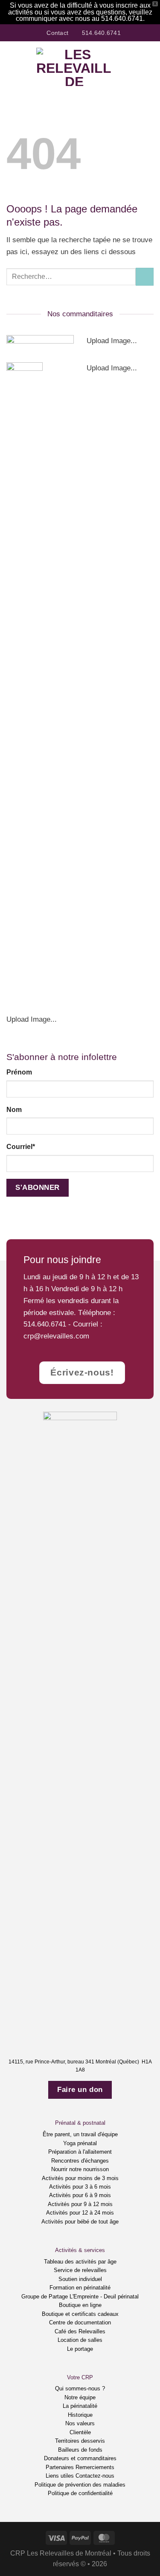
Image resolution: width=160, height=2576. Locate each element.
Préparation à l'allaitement (80, 2152)
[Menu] (12, 67)
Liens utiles (60, 2476)
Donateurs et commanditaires (80, 2458)
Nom (14, 1110)
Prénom (19, 1072)
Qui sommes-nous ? (80, 2388)
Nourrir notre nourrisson (80, 2169)
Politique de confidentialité (80, 2493)
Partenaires (60, 2467)
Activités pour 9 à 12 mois (80, 2204)
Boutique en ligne (80, 2305)
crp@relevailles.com (56, 1336)
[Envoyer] (145, 277)
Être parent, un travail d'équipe (80, 2134)
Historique (80, 2415)
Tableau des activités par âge (80, 2262)
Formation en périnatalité (80, 2288)
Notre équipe (80, 2397)
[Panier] (149, 67)
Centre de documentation (80, 2322)
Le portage (80, 2349)
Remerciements (95, 2467)
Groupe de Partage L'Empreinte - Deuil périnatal (80, 2297)
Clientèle (80, 2432)
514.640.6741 (45, 1324)
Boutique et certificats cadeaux (80, 2314)
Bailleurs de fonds (80, 2450)
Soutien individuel (80, 2279)
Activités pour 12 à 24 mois (80, 2213)
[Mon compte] (135, 67)
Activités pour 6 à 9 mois (80, 2195)
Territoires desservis (80, 2441)
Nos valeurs (80, 2423)
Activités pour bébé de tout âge (80, 2222)
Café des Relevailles (80, 2331)
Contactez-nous (95, 2476)
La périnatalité (80, 2406)
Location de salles (80, 2340)
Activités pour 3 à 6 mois (80, 2187)
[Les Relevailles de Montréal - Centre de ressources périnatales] (74, 67)
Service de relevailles (80, 2270)
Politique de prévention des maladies (80, 2485)
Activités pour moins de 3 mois (80, 2178)
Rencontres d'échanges (80, 2161)
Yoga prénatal (80, 2143)
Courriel (21, 1147)
